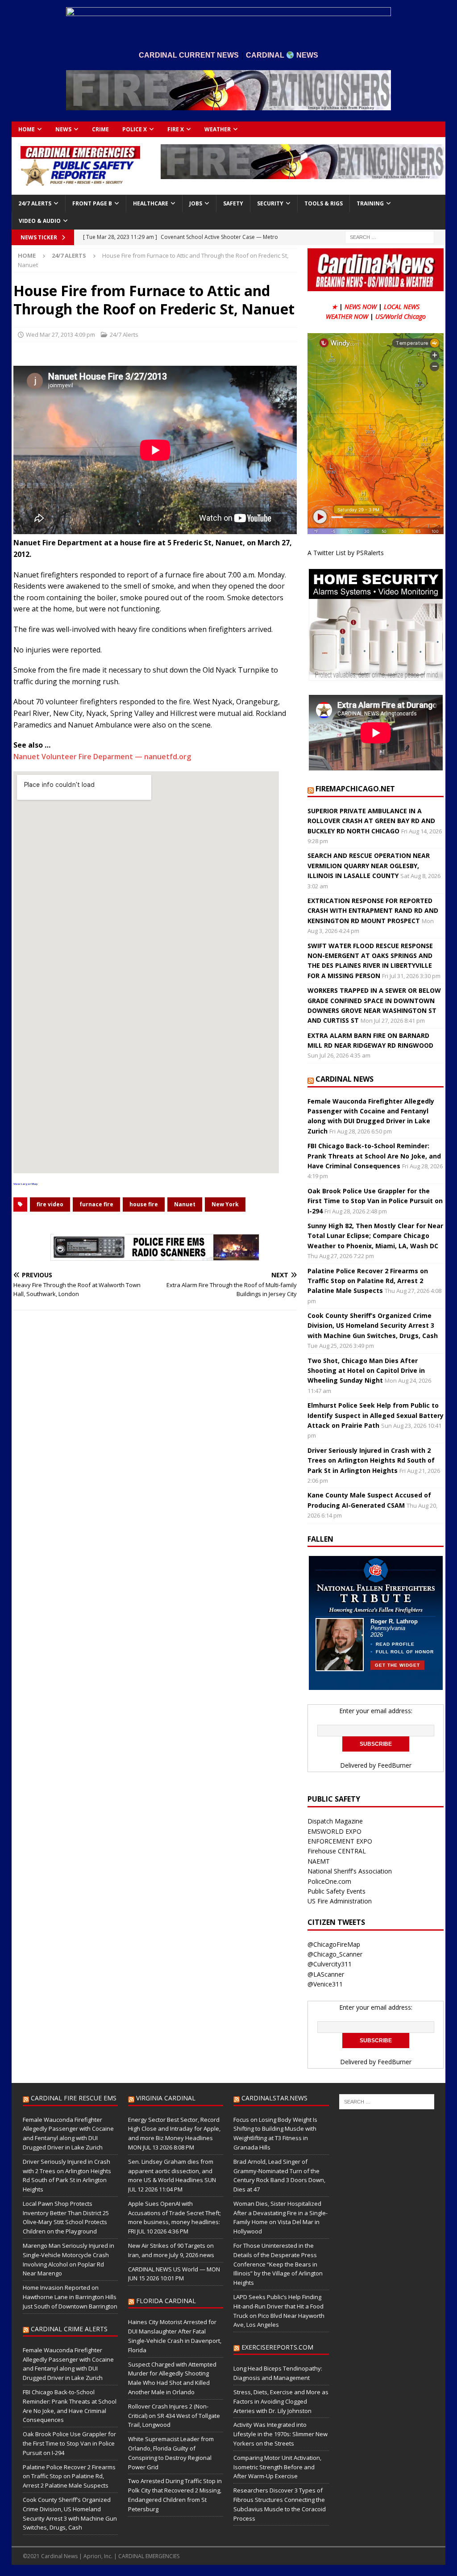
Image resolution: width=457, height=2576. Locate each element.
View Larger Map (25, 1184)
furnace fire (96, 1204)
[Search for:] (390, 237)
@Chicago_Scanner (335, 1954)
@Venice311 (325, 1984)
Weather (218, 129)
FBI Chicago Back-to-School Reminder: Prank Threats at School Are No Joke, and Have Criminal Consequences (374, 1156)
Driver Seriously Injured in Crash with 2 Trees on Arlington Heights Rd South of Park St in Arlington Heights (371, 1460)
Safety (233, 203)
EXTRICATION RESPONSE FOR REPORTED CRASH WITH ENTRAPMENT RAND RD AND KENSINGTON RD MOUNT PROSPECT (373, 911)
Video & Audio (40, 221)
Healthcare (151, 203)
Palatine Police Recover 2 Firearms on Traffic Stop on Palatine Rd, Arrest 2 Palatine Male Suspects (368, 1281)
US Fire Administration (340, 1901)
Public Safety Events (337, 1891)
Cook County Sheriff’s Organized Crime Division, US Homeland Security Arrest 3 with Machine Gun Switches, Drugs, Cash (373, 1326)
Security (270, 203)
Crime (100, 129)
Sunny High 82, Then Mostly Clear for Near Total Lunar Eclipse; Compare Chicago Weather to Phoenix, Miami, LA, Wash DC (375, 1236)
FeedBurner (395, 1765)
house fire (144, 1204)
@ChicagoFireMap (334, 1944)
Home (27, 129)
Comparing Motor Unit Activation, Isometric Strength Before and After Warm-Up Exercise (277, 2467)
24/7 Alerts (35, 203)
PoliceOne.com (329, 1881)
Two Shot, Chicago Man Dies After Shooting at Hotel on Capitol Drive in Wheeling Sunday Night (366, 1371)
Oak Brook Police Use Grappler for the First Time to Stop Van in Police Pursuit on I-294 (375, 1201)
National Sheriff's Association (350, 1871)
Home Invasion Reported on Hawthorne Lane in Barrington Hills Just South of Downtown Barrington (70, 2297)
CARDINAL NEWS (345, 1079)
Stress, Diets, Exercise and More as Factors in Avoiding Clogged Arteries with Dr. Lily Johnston (281, 2401)
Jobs (196, 203)
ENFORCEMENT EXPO (340, 1841)
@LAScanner (326, 1974)
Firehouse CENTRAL (337, 1851)
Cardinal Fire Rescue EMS (74, 2098)
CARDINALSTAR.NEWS (274, 2098)
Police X (135, 129)
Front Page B (92, 203)
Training (370, 203)
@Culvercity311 (330, 1964)
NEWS (63, 129)
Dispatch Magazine (335, 1821)
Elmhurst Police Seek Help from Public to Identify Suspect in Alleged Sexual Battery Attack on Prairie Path (376, 1415)
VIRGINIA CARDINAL (166, 2098)
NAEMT (319, 1861)
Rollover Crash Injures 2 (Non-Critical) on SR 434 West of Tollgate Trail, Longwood (174, 2416)
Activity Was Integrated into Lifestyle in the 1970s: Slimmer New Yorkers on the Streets (280, 2434)
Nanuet (185, 1204)
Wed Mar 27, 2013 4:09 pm (60, 335)
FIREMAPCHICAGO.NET (355, 789)
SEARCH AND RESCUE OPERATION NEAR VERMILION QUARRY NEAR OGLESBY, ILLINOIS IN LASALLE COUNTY (369, 866)
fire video (50, 1204)
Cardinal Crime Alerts (69, 2329)
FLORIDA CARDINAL (166, 2301)
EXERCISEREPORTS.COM (277, 2347)
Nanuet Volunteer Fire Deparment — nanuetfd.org (102, 757)
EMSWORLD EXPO (334, 1831)
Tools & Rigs (324, 203)
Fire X (176, 129)
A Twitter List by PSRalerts (346, 553)
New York (225, 1204)
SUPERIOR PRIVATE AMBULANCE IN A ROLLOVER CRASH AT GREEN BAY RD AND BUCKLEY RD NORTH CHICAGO (371, 821)
